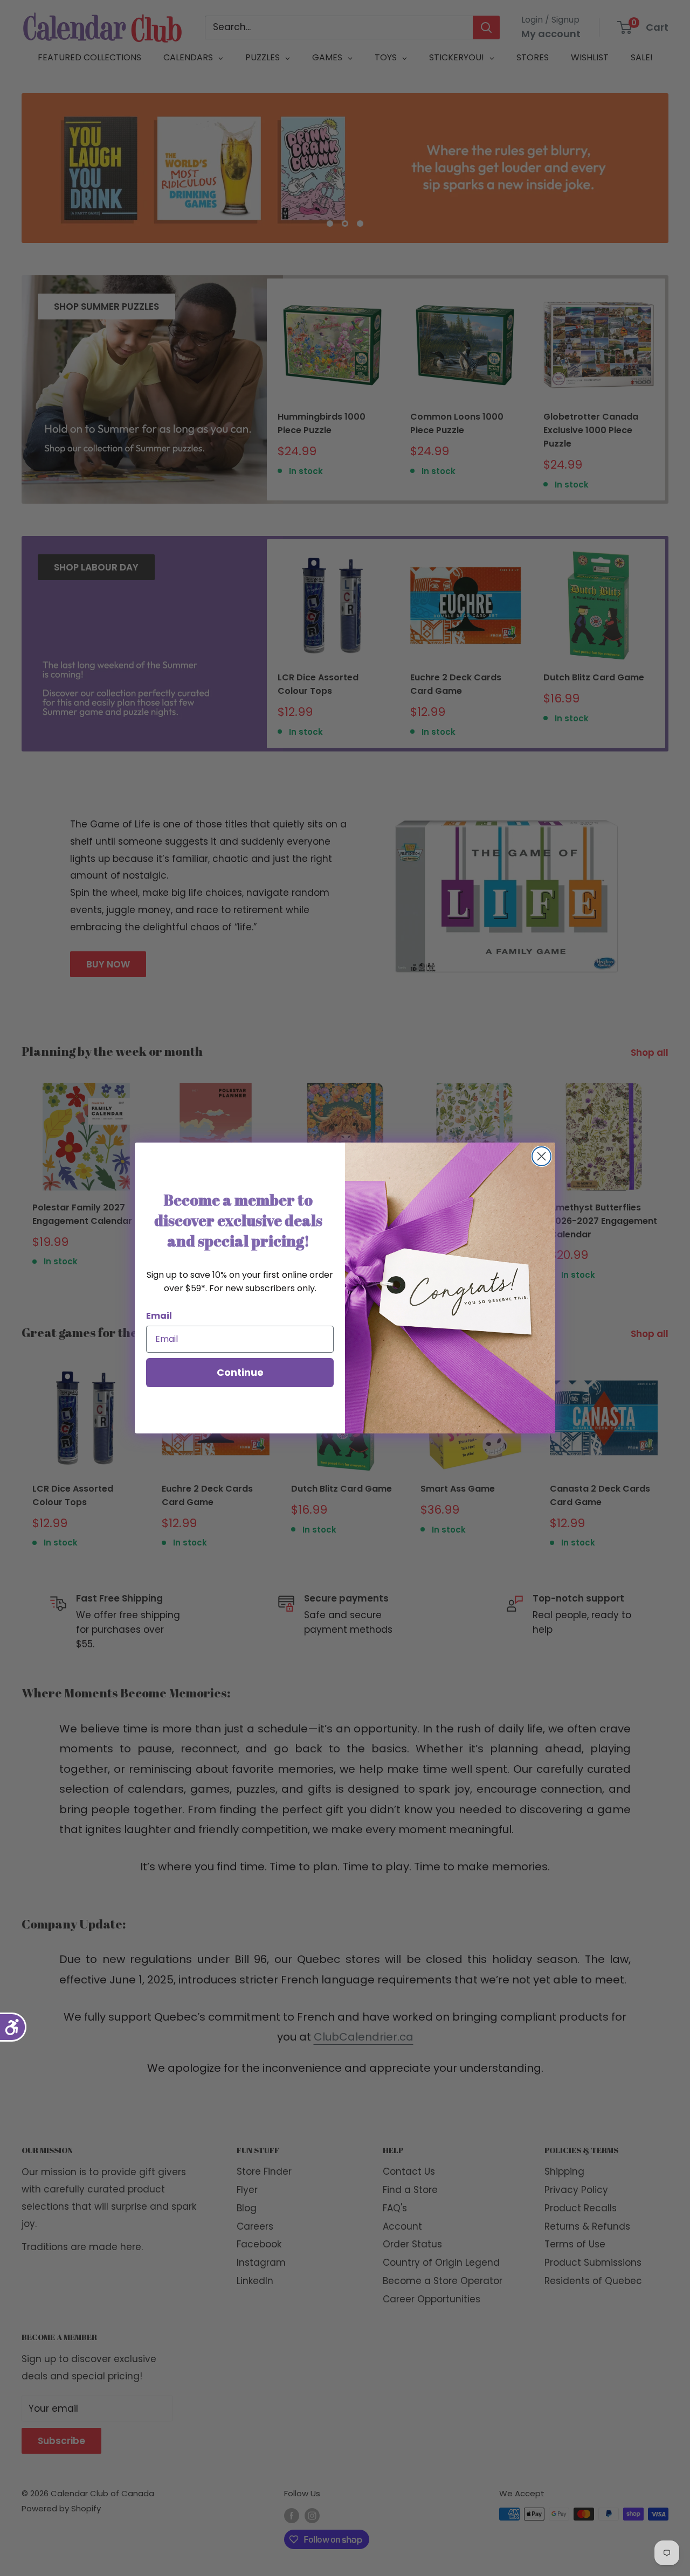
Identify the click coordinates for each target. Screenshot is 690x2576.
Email (159, 1316)
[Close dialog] (541, 1156)
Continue (240, 1372)
